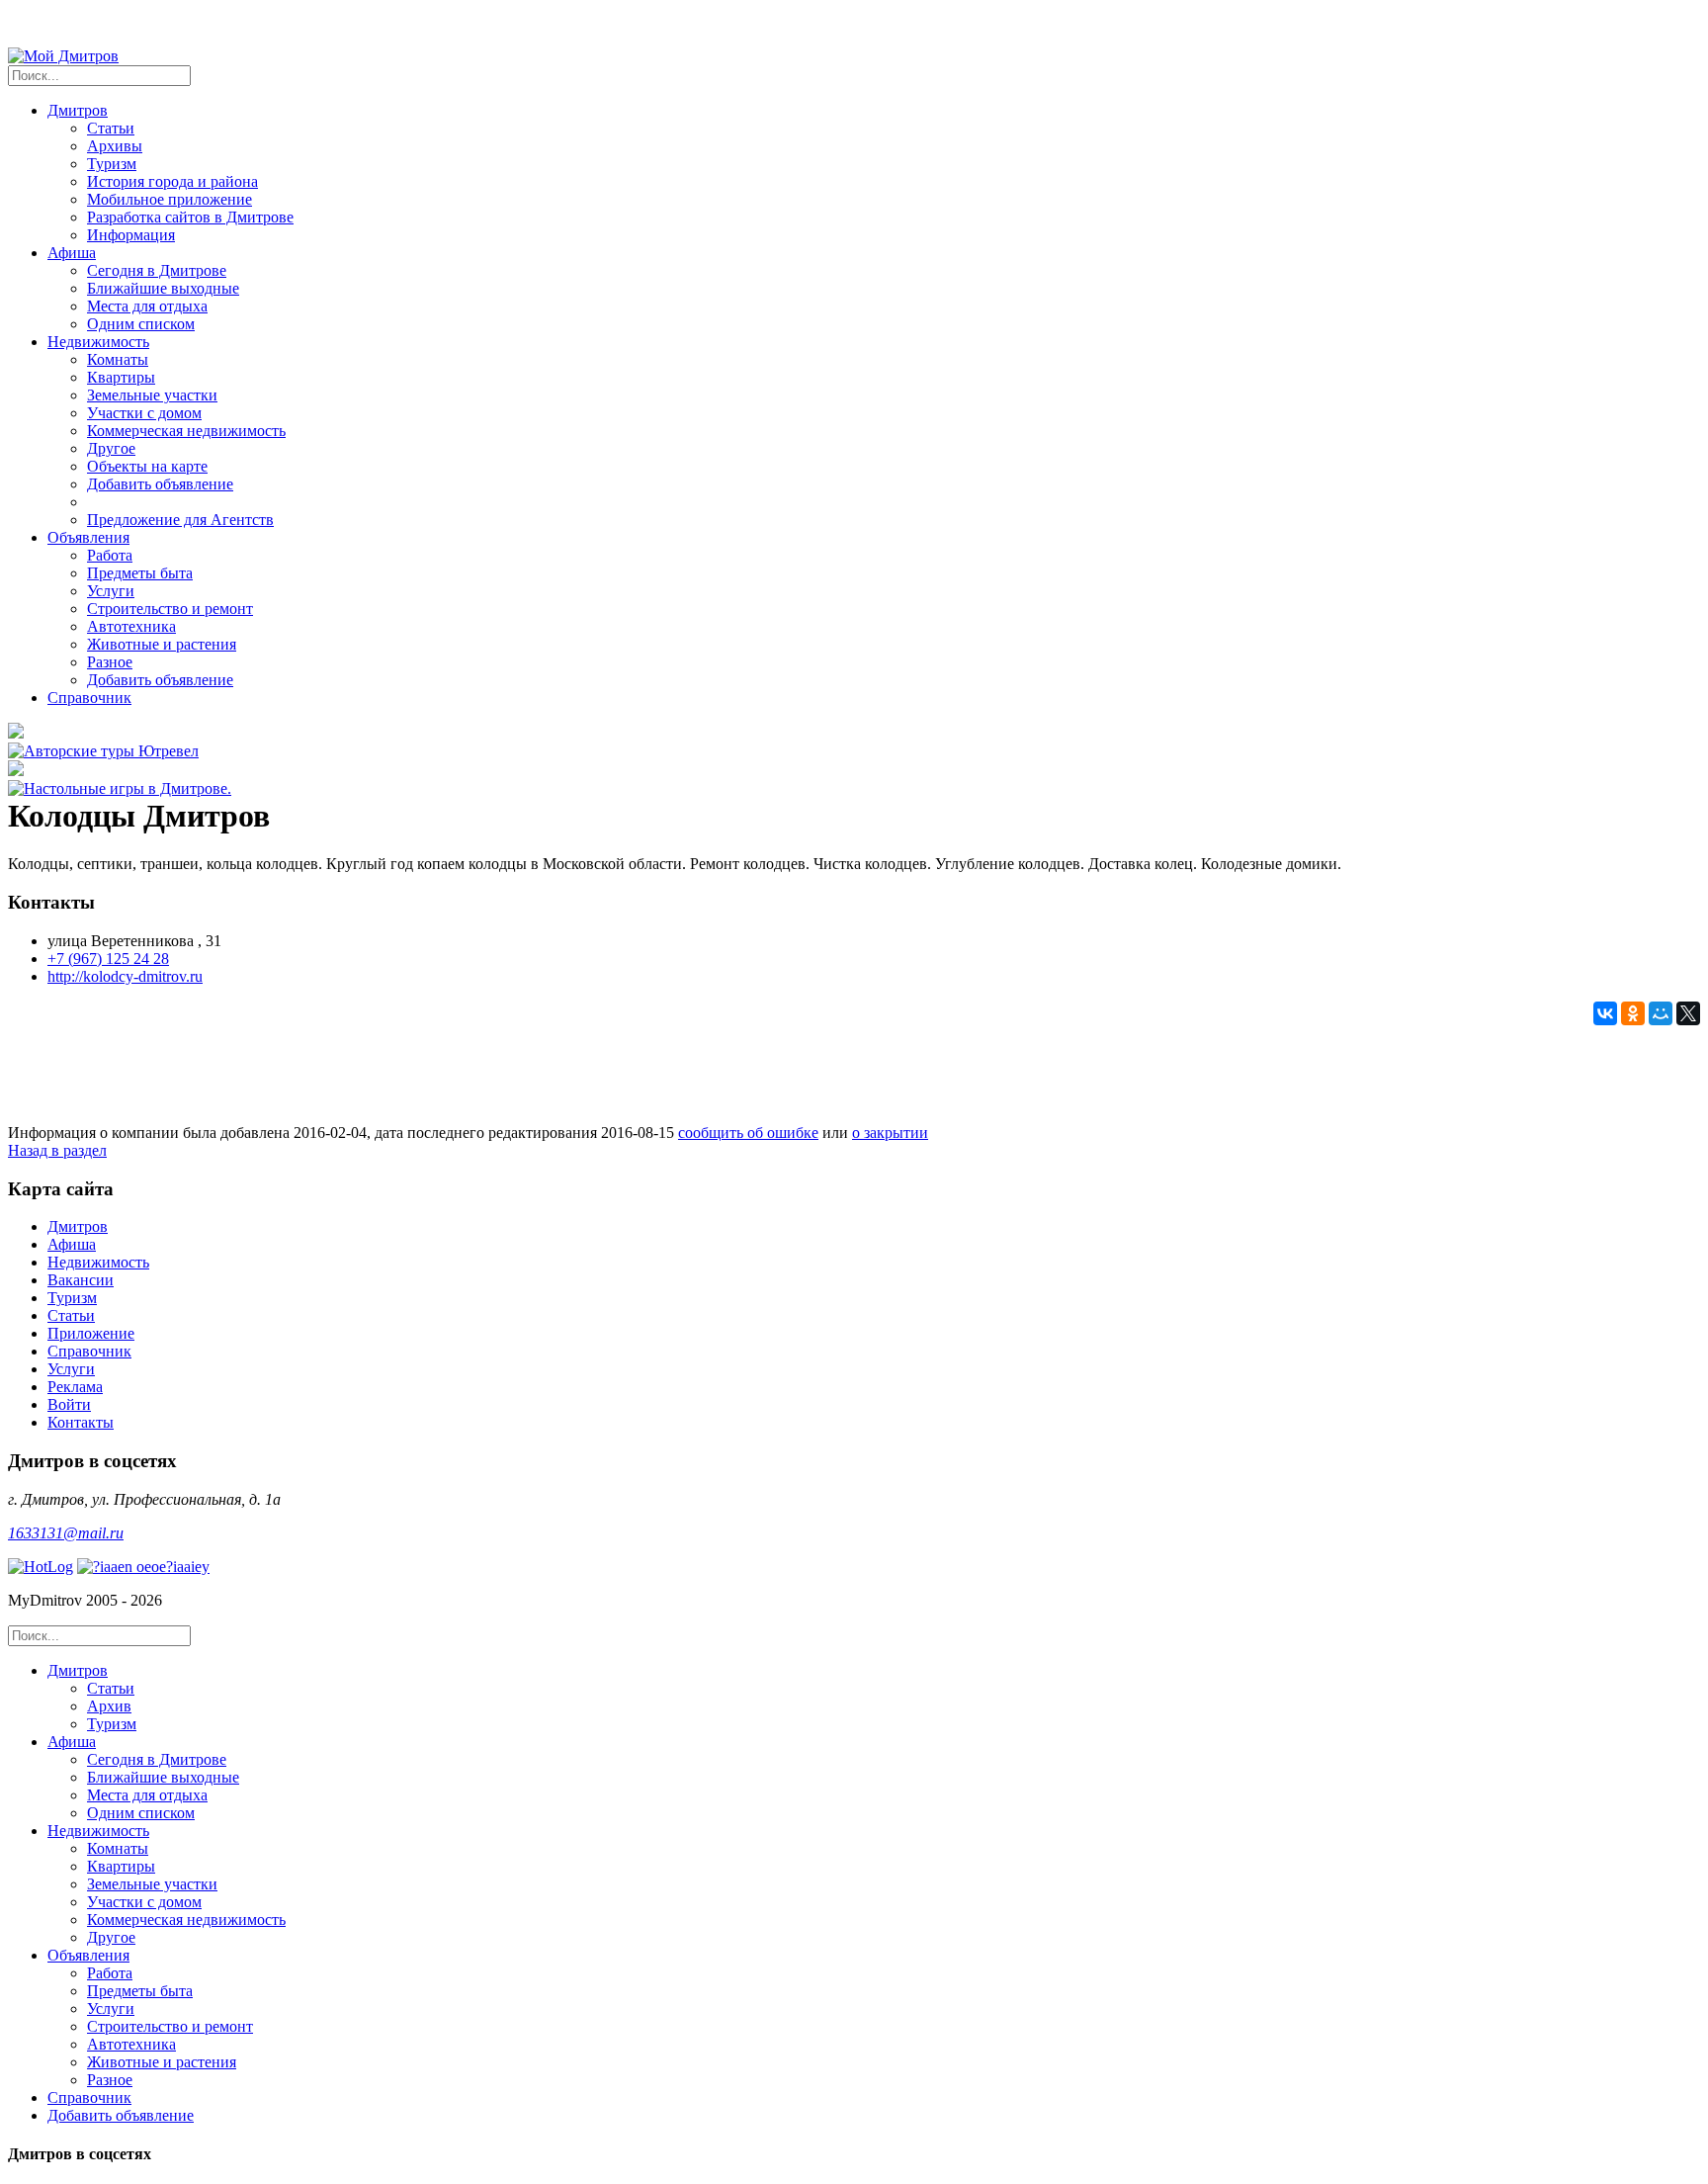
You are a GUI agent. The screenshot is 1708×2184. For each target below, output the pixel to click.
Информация (131, 235)
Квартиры (121, 377)
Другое (111, 448)
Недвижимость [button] (98, 342)
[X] (1688, 1013)
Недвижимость (98, 1262)
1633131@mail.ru (66, 1533)
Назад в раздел (57, 1150)
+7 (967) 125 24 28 (108, 959)
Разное (110, 662)
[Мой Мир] (1661, 1013)
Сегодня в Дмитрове (157, 270)
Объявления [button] (88, 537)
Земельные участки (152, 395)
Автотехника (131, 626)
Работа (110, 555)
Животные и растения (162, 644)
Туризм (112, 164)
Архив (109, 1706)
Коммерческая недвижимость (186, 431)
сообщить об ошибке (748, 1133)
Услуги (111, 591)
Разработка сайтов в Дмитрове (190, 217)
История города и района (172, 181)
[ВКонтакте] (1605, 1013)
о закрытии (890, 1133)
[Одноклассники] (1633, 1013)
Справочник (89, 698)
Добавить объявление (160, 484)
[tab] (874, 1698)
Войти (69, 1404)
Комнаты (118, 359)
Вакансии (81, 1280)
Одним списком (141, 324)
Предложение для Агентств (180, 520)
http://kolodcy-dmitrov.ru (125, 976)
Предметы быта (140, 573)
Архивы (115, 146)
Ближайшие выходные (163, 288)
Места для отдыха (147, 306)
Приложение (91, 1333)
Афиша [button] (72, 253)
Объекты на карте (147, 466)
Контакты (81, 1422)
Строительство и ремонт (170, 609)
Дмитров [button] (78, 110)
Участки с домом (144, 413)
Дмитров (78, 1226)
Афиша (72, 1244)
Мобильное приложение (170, 199)
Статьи (111, 128)
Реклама (75, 1387)
